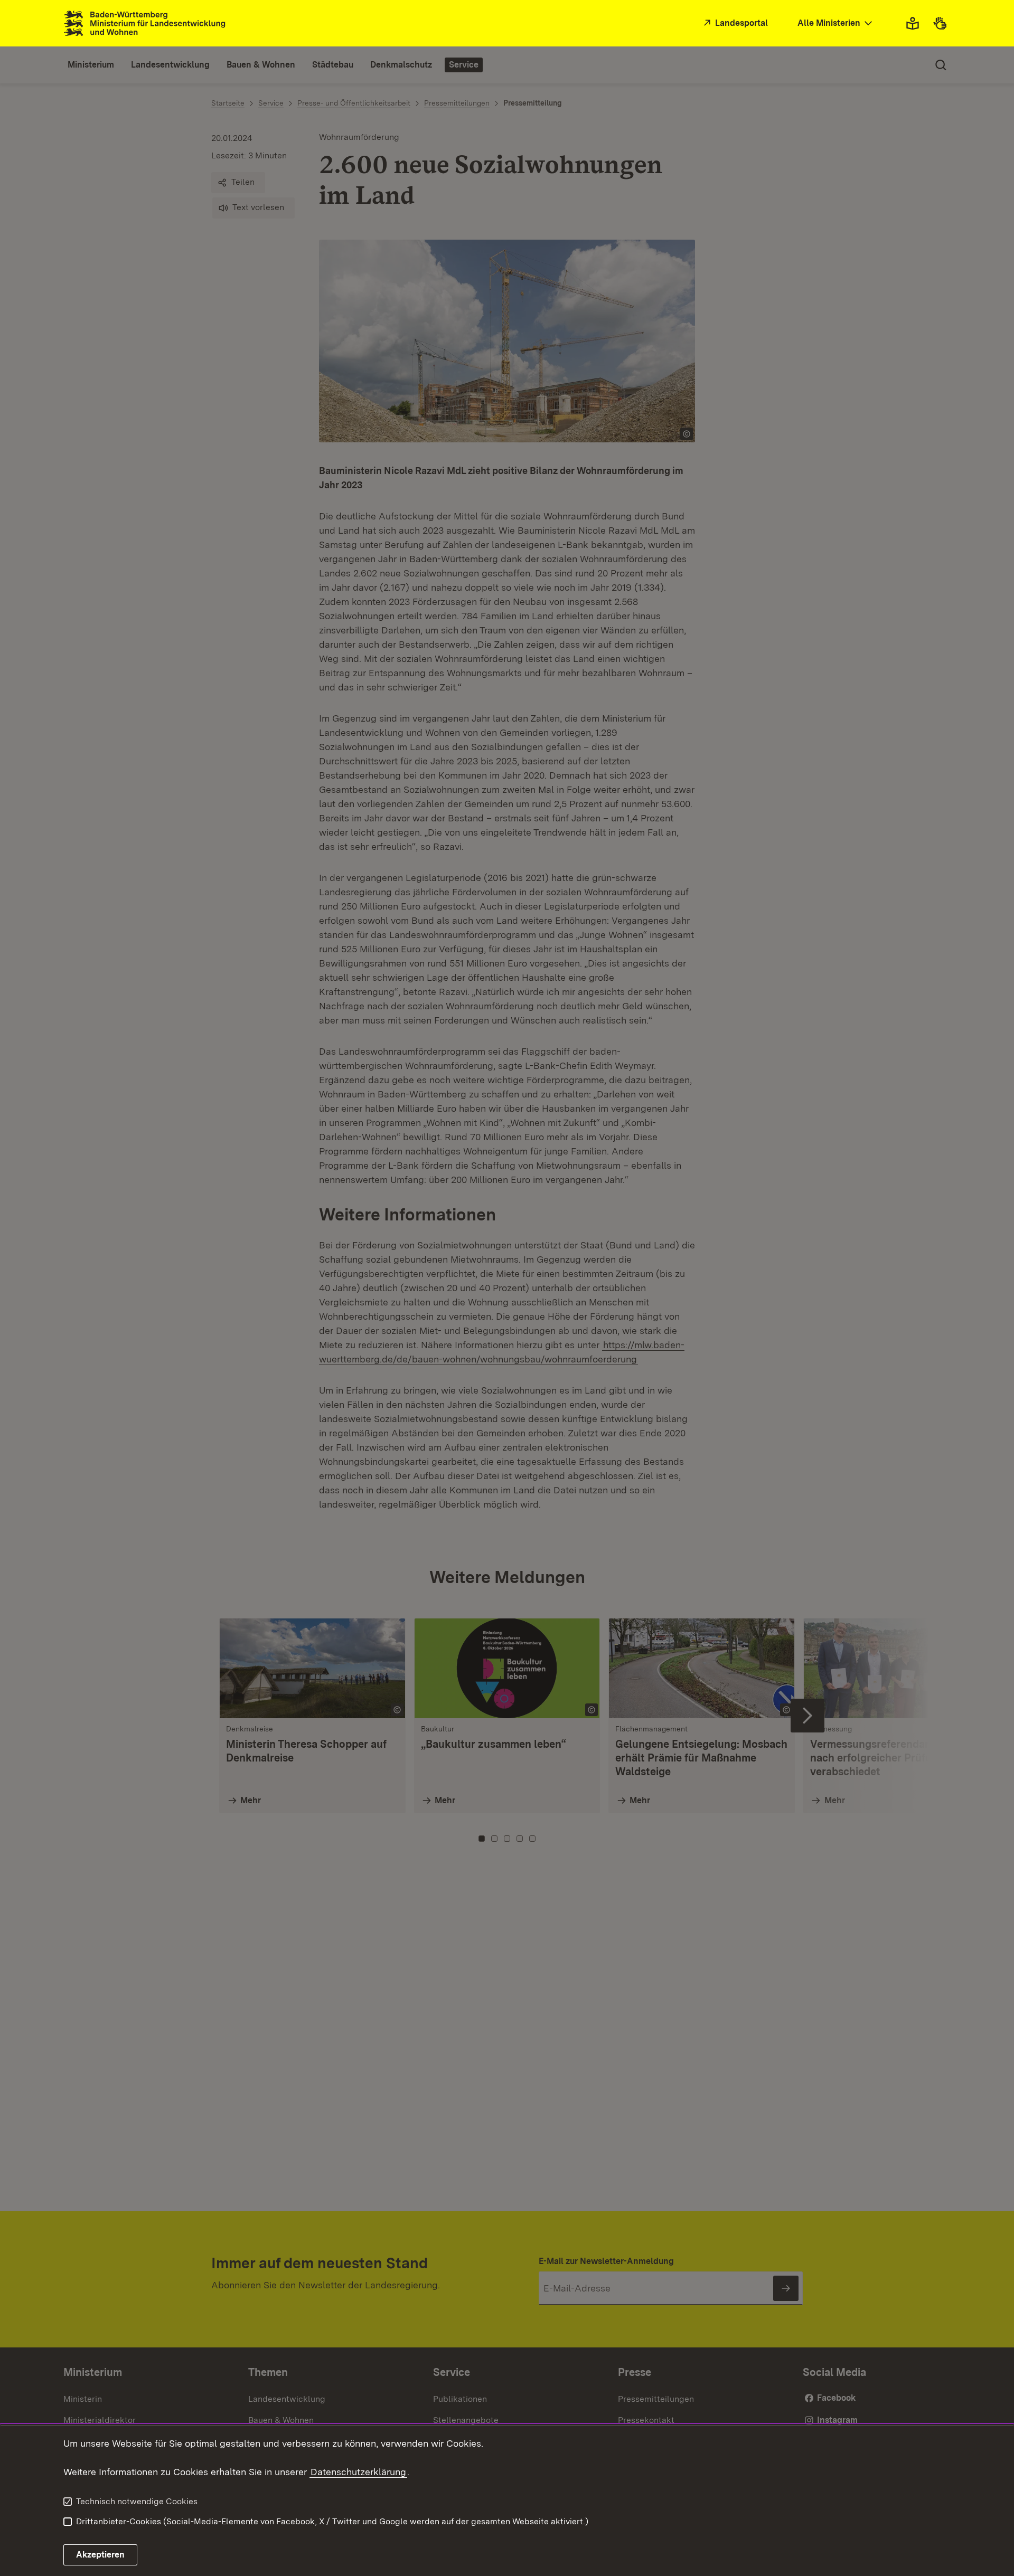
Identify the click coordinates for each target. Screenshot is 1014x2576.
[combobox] (836, 23)
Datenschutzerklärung (358, 2472)
